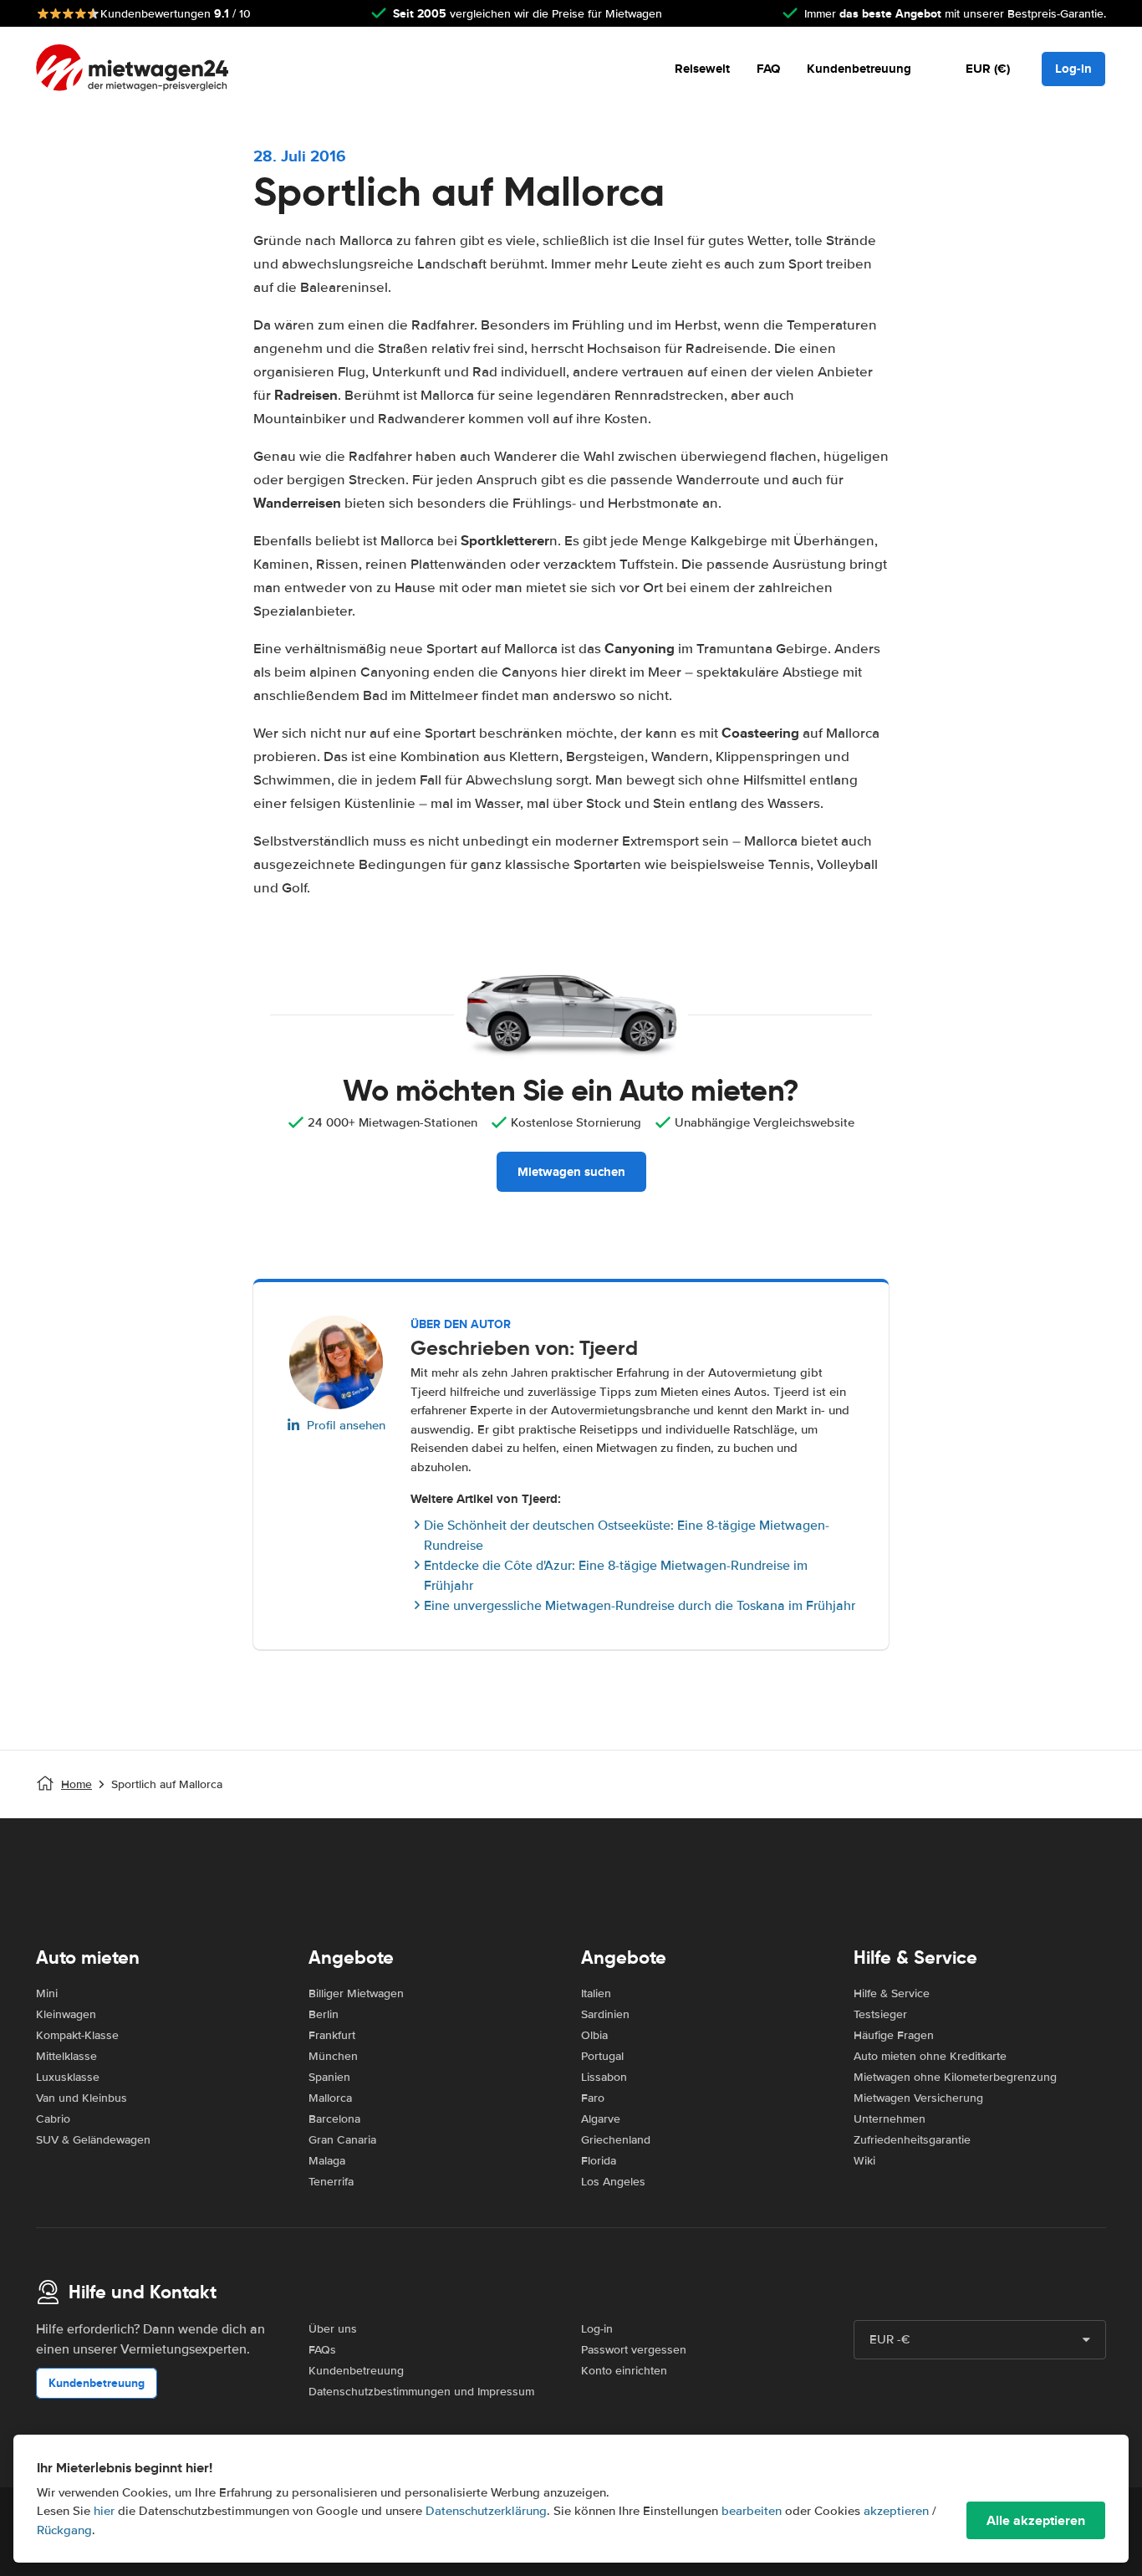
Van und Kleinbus (82, 2098)
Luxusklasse (68, 2077)
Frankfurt (332, 2035)
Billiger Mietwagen (356, 1993)
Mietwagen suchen (571, 1172)
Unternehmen (890, 2119)
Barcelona (334, 2119)
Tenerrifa (331, 2182)
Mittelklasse (66, 2056)
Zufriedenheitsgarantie (912, 2140)
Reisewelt (702, 69)
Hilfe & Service (892, 1993)
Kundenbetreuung (859, 69)
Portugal (602, 2056)
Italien (596, 1993)
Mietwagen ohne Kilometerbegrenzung (955, 2077)
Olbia (594, 2035)
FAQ (768, 69)
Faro (593, 2098)
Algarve (601, 2119)
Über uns (333, 2329)
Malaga (327, 2161)
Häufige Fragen (894, 2035)
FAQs (322, 2350)
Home (76, 1784)
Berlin (324, 2014)
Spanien (329, 2077)
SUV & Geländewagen (93, 2140)
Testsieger (880, 2014)
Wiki (864, 2161)
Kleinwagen (66, 2014)
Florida (599, 2161)
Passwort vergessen (634, 2350)
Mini (47, 1993)
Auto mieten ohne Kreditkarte (930, 2056)
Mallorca (330, 2098)
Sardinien (605, 2014)
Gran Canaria (342, 2140)
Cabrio (53, 2119)
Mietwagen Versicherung (918, 2098)
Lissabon (604, 2077)
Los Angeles (613, 2182)
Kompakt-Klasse (77, 2035)
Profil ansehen (346, 1425)
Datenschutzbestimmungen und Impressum (421, 2392)
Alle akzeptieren (1036, 2520)
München (333, 2056)
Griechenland (616, 2140)
